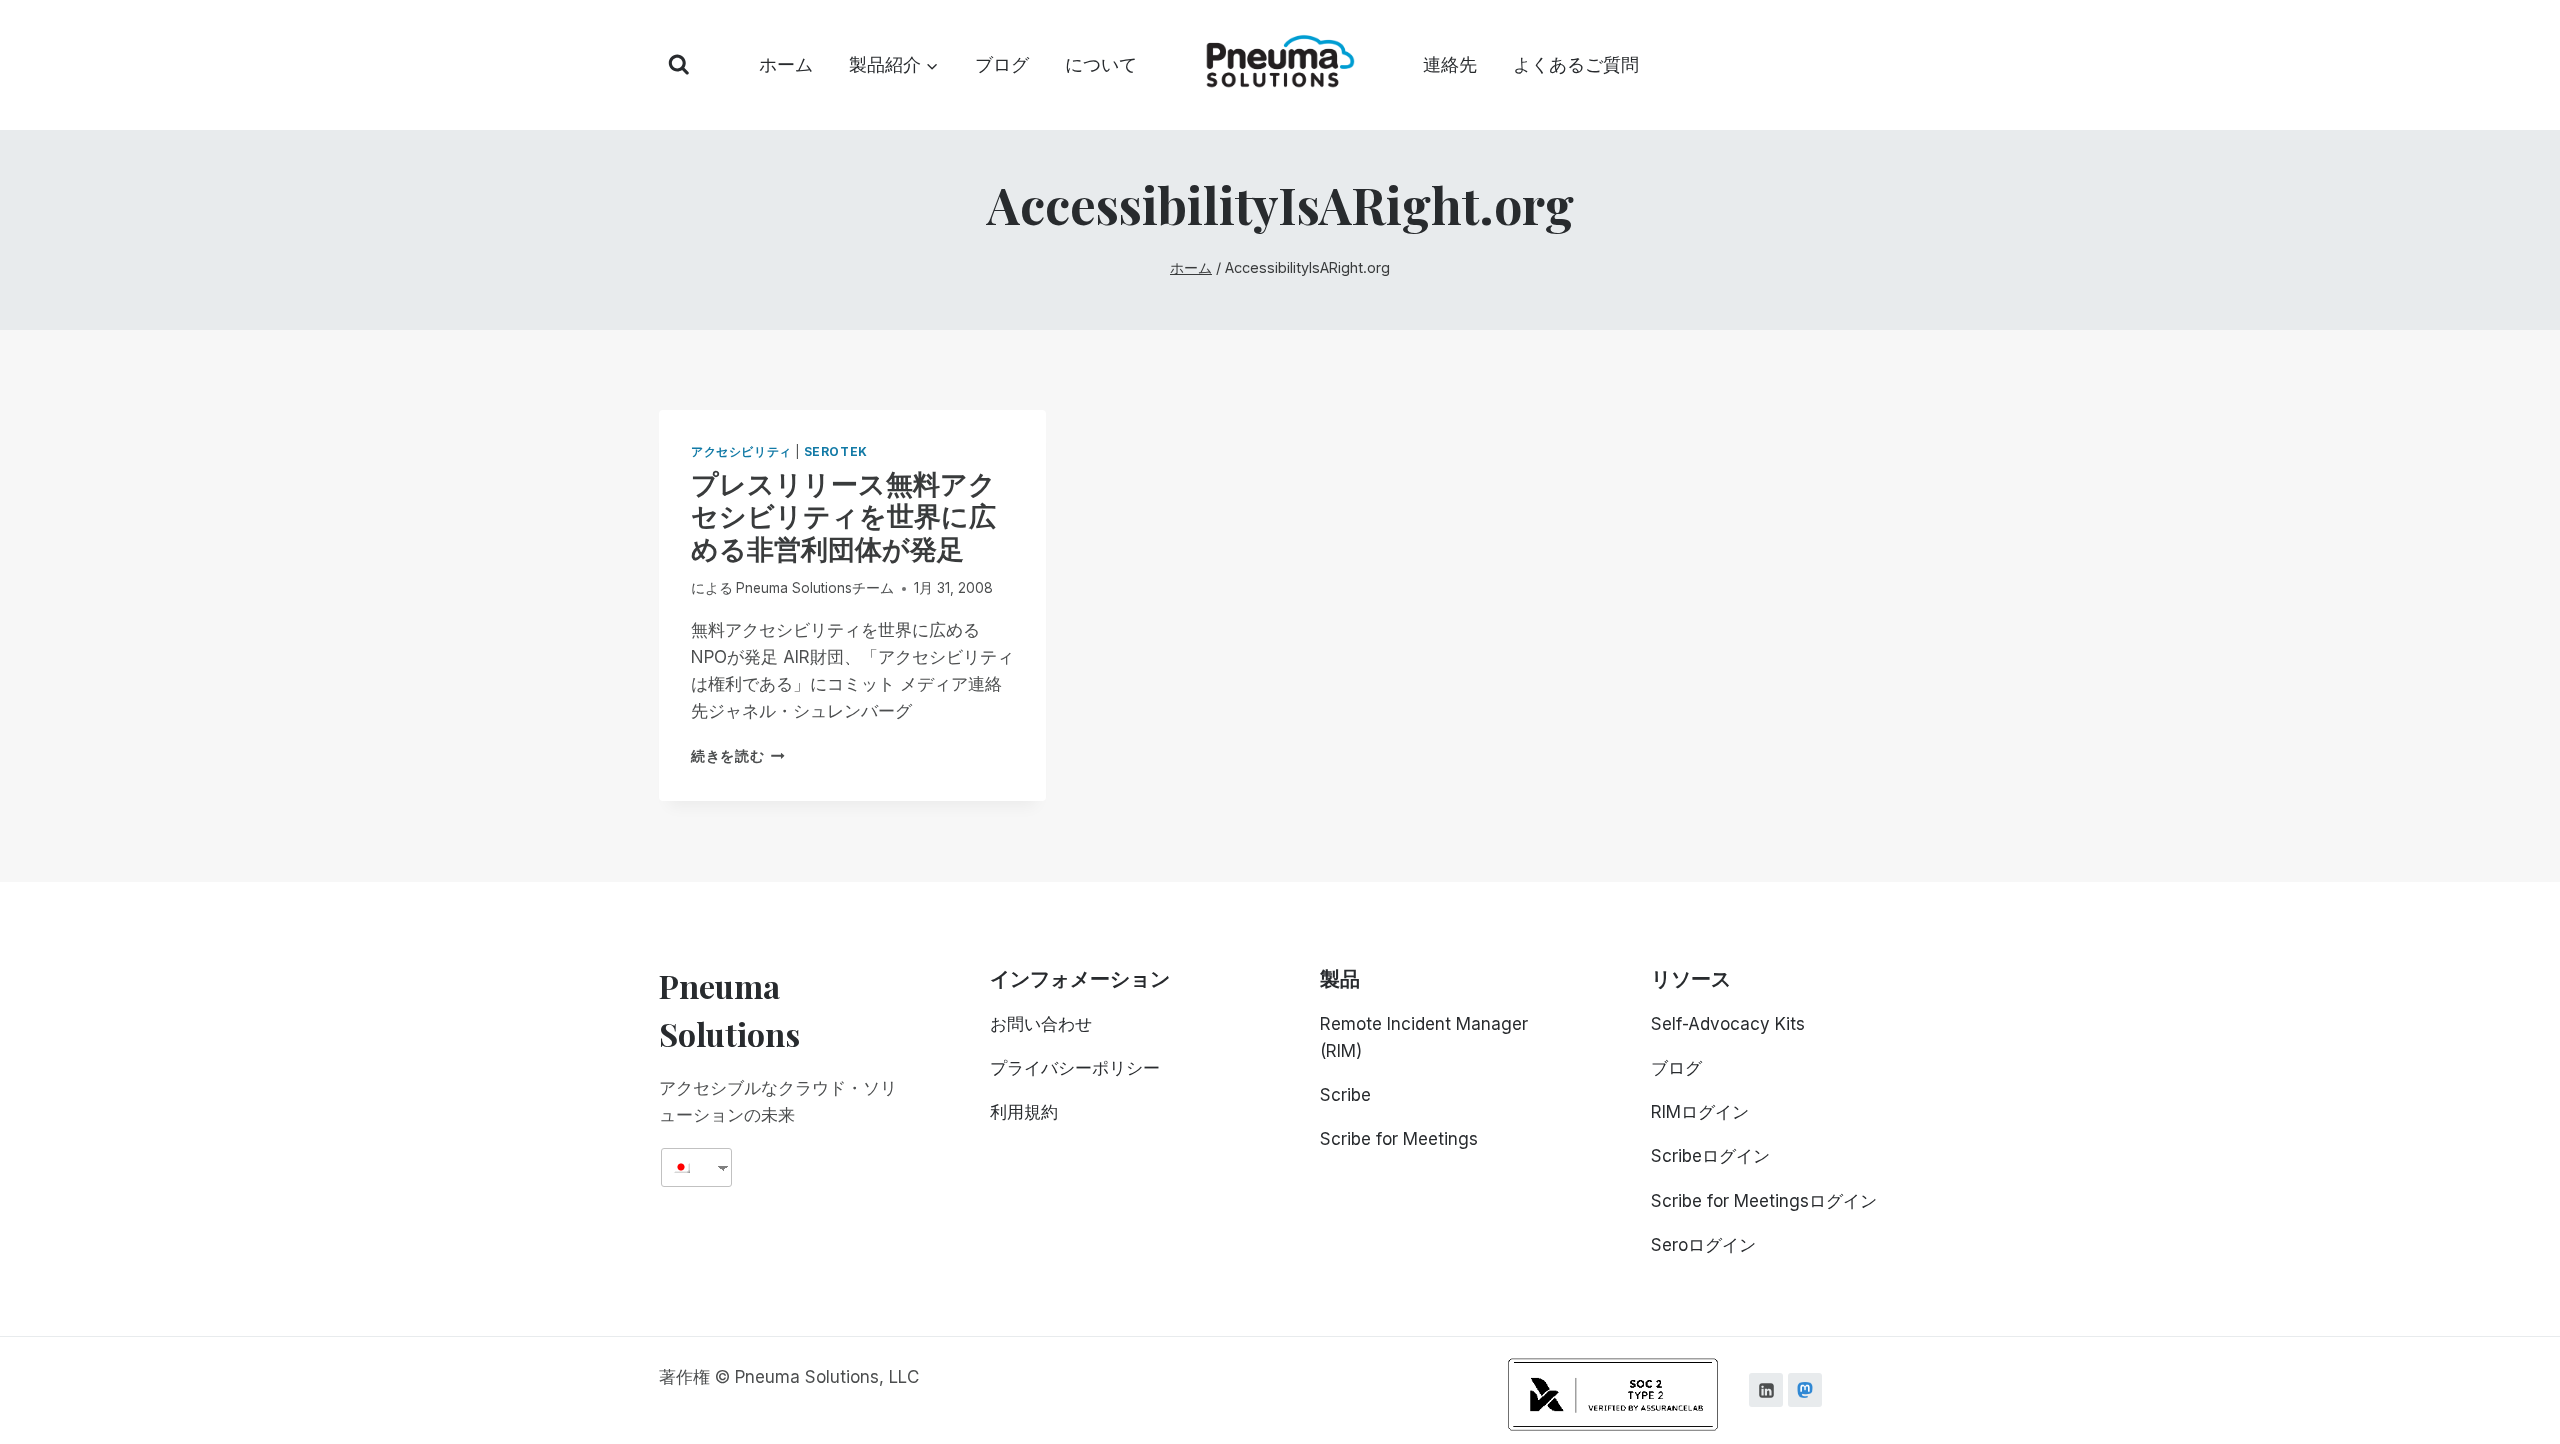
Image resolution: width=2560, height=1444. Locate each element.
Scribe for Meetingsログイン (1764, 1201)
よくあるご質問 (1576, 64)
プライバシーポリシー (1075, 1068)
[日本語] (689, 1167)
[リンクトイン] (1766, 1390)
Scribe (1345, 1095)
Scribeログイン (1710, 1156)
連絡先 (1450, 64)
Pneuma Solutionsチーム (815, 588)
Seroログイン (1703, 1245)
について (1101, 64)
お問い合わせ (1041, 1024)
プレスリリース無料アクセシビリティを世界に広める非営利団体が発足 (843, 515)
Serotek (836, 451)
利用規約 (1024, 1112)
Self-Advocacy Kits (1728, 1024)
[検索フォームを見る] (679, 65)
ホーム (786, 64)
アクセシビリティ (741, 451)
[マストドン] (1805, 1390)
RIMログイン (1700, 1112)
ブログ (1002, 64)
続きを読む (734, 756)
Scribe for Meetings (1399, 1139)
